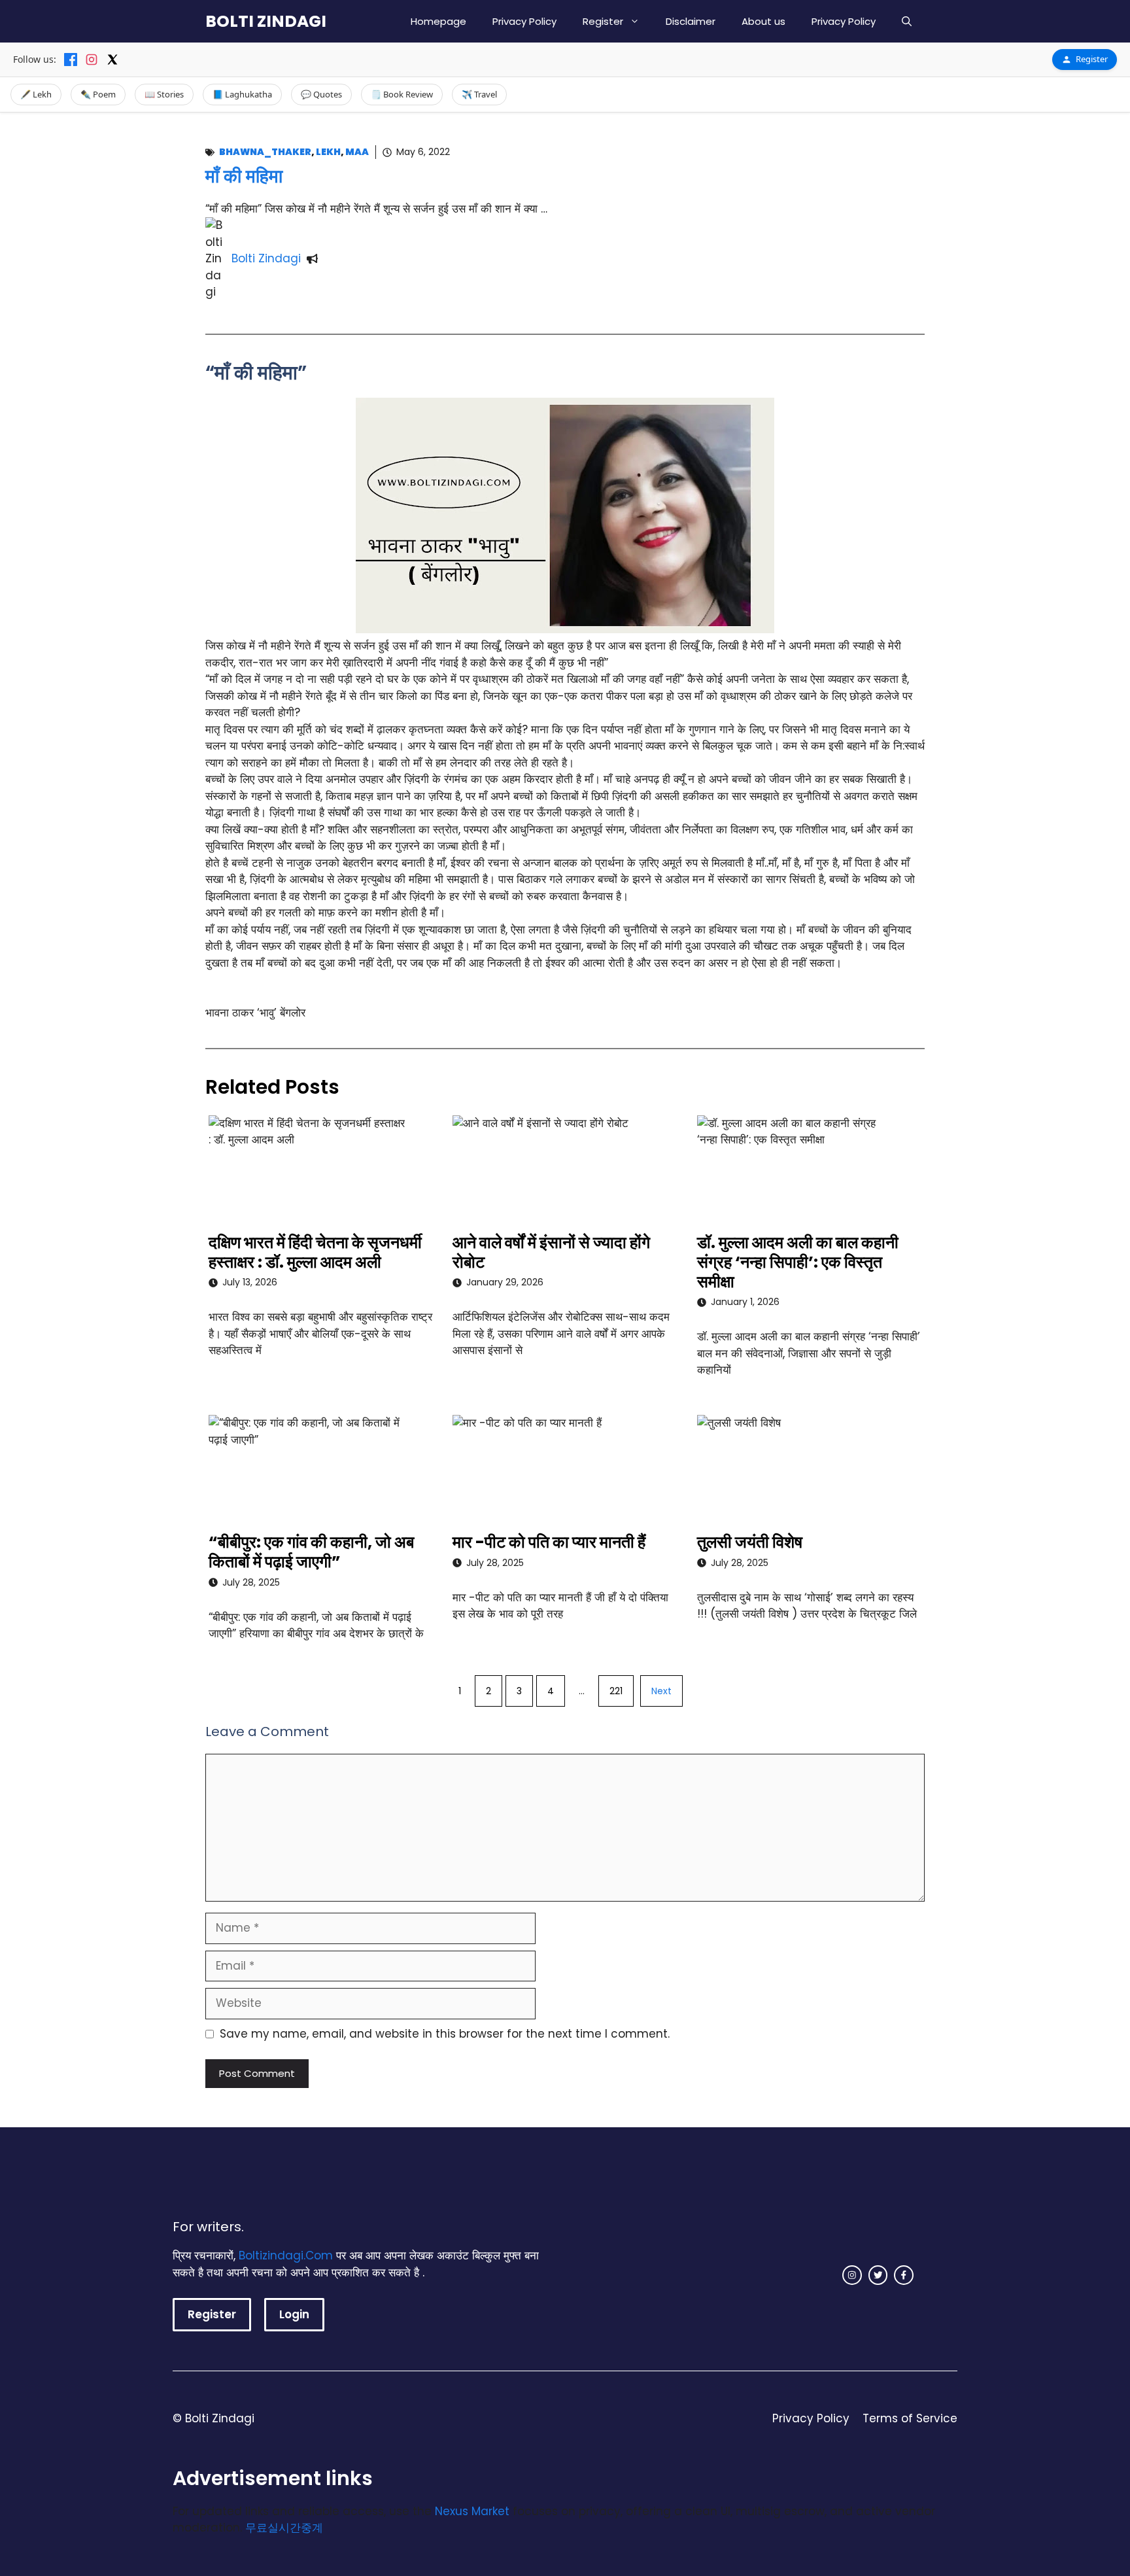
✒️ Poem (98, 94)
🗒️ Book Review (402, 94)
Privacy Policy (524, 21)
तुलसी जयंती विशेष (750, 1542)
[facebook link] (904, 2275)
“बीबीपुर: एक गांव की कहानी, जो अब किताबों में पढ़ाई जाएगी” (311, 1552)
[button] (907, 21)
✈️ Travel (479, 94)
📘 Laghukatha (242, 94)
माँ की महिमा (244, 176)
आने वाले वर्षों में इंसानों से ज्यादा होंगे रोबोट (551, 1252)
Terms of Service (910, 2418)
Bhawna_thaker (265, 152)
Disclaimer (691, 21)
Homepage (438, 21)
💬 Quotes (321, 94)
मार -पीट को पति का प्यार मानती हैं (549, 1542)
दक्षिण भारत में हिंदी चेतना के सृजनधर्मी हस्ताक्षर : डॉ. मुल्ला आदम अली (315, 1252)
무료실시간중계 (284, 2528)
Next (661, 1691)
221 (616, 1691)
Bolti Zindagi (266, 258)
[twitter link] (878, 2275)
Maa (357, 152)
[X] (112, 60)
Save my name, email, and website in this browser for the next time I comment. (445, 2034)
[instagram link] (852, 2275)
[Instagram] (92, 60)
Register (603, 21)
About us (763, 21)
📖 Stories (164, 94)
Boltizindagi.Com (286, 2255)
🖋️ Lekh (36, 94)
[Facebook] (71, 60)
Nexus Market (472, 2511)
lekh (328, 152)
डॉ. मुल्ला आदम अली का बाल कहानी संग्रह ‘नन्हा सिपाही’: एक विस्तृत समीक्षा (798, 1262)
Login (294, 2314)
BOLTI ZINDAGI (266, 21)
